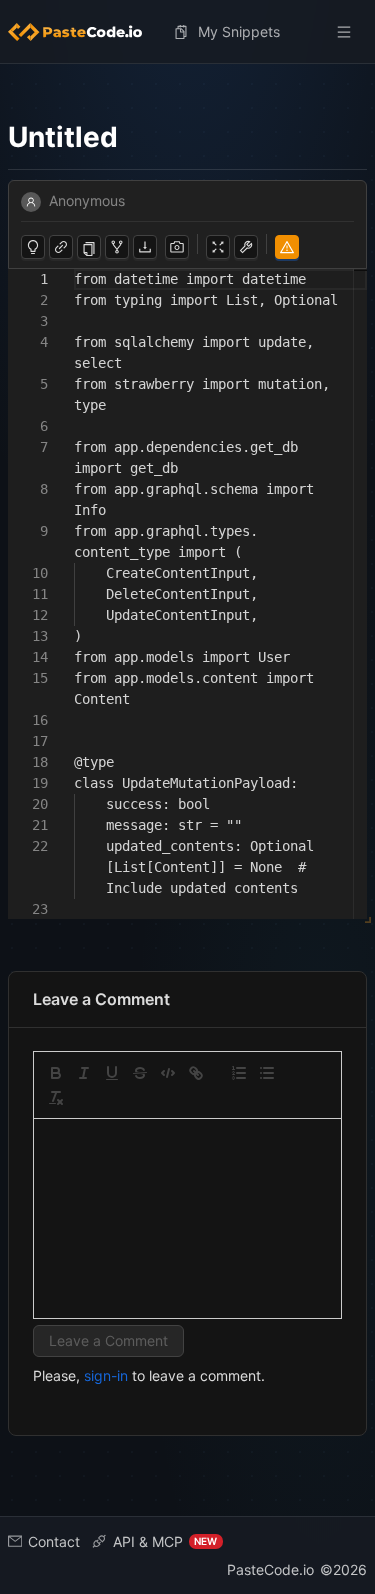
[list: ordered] (239, 1073)
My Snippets (239, 31)
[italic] (84, 1073)
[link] (196, 1073)
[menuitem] (83, 32)
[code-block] (168, 1073)
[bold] (56, 1073)
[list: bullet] (267, 1073)
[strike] (140, 1073)
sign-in (106, 1375)
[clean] (56, 1098)
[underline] (112, 1073)
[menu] (187, 32)
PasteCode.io (270, 1569)
